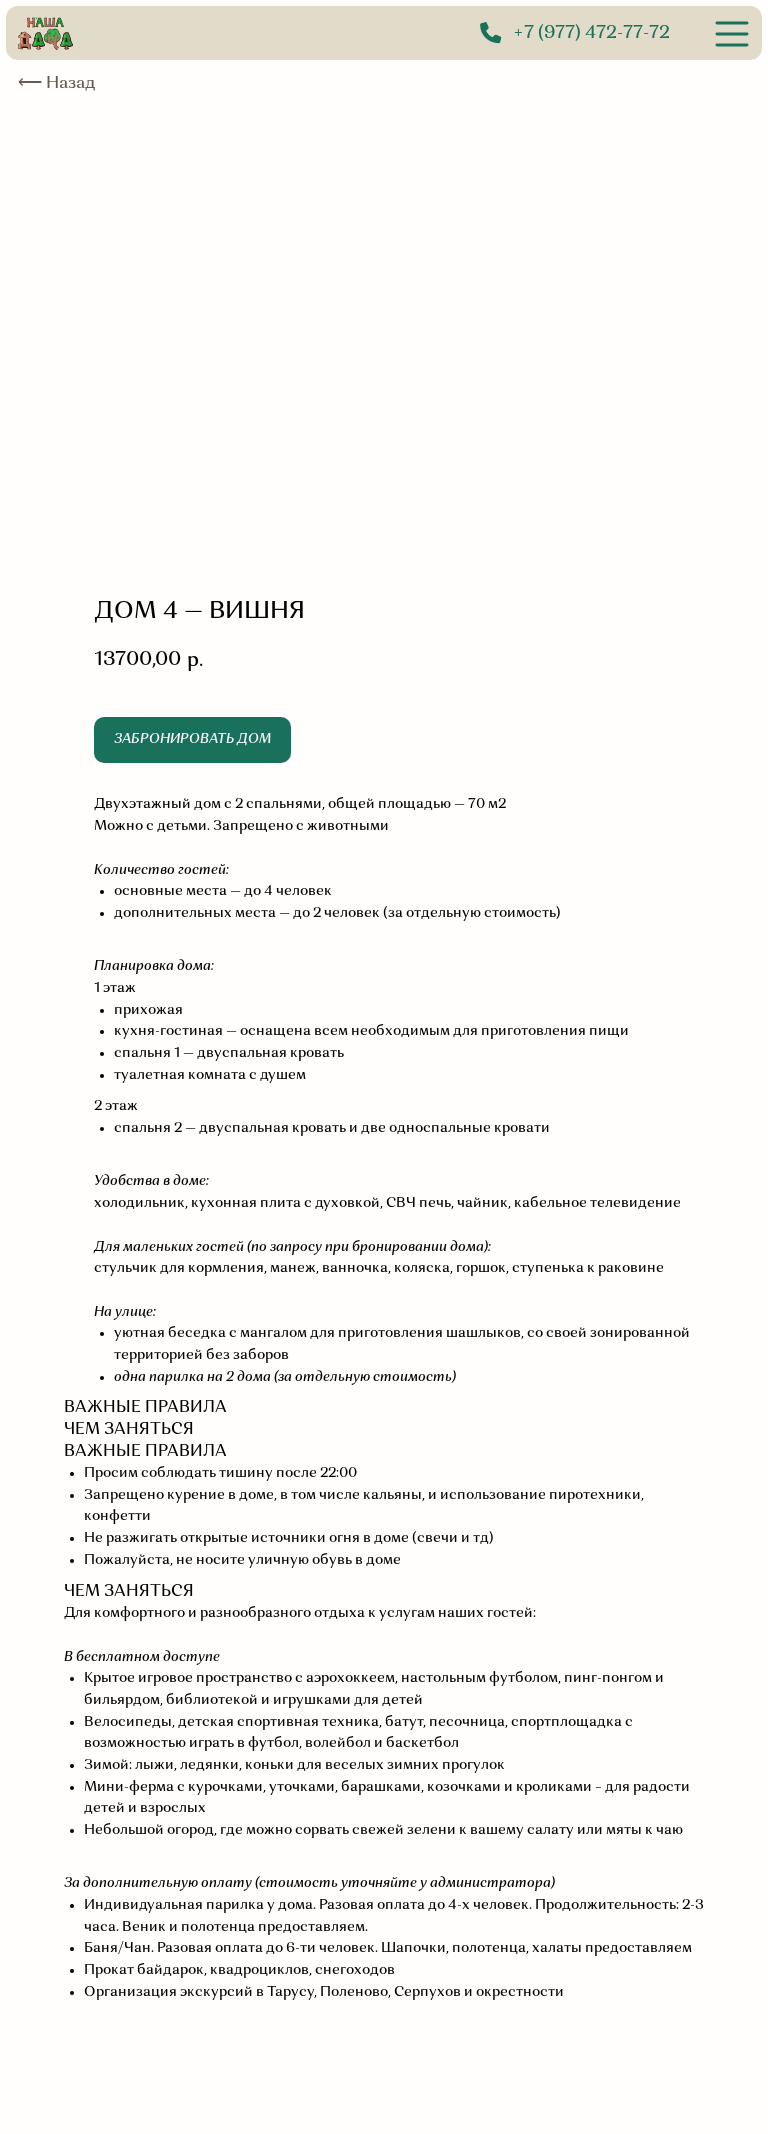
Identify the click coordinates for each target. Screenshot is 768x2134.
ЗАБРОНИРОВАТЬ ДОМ (192, 739)
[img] (732, 34)
